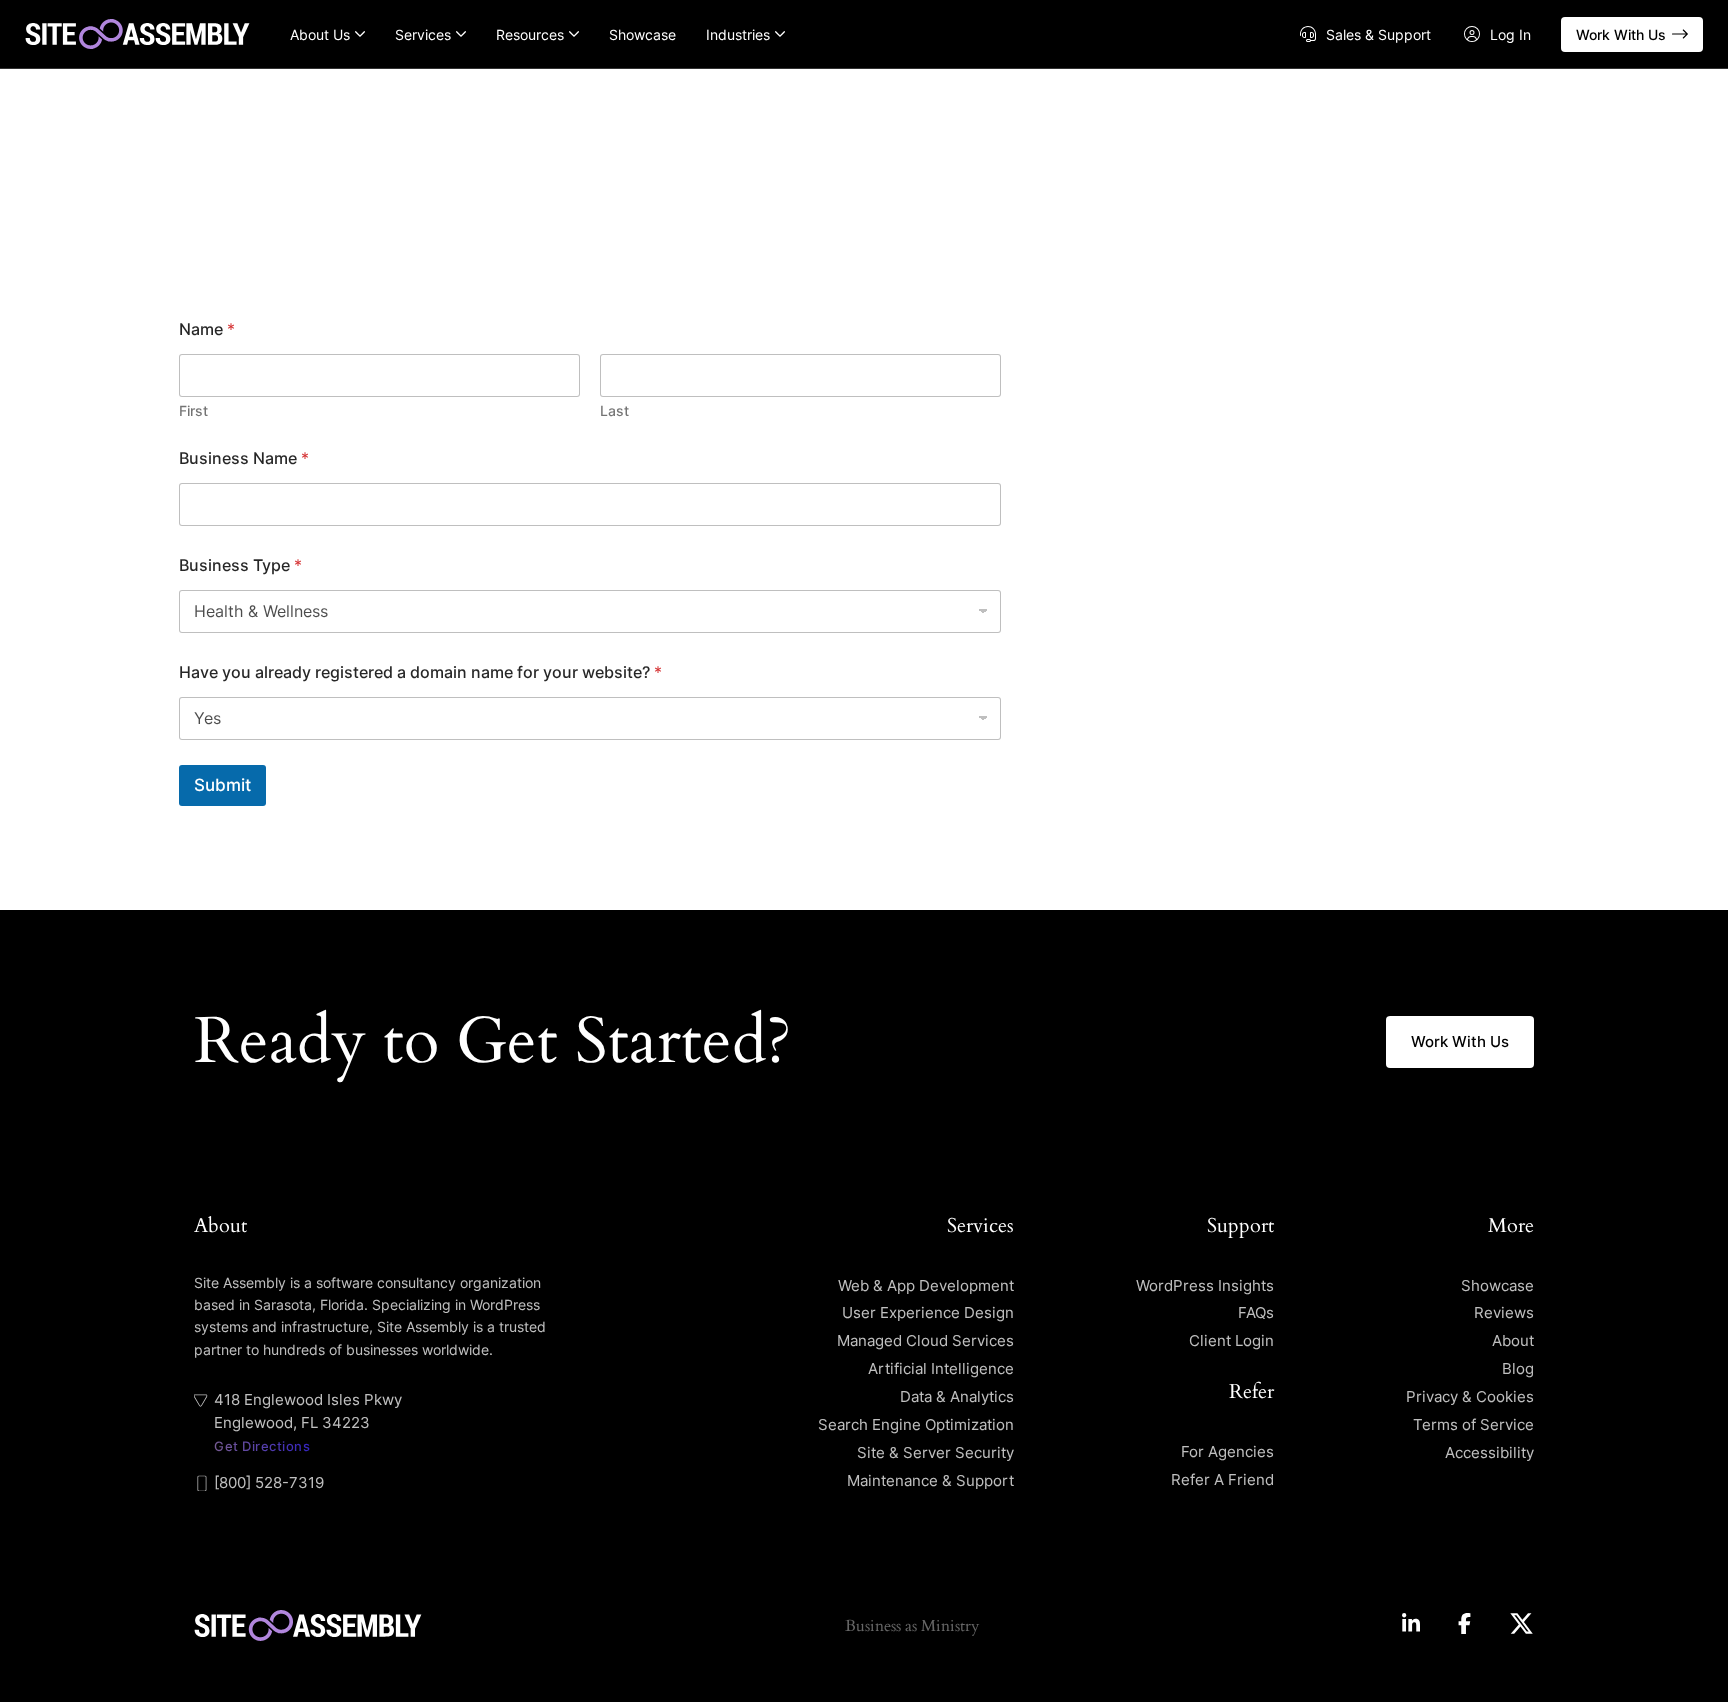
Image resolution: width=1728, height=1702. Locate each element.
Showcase (642, 34)
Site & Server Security (935, 1452)
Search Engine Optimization (916, 1424)
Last (614, 410)
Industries (738, 34)
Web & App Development (926, 1285)
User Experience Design (928, 1312)
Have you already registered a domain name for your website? (420, 672)
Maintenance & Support (930, 1480)
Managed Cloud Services (925, 1340)
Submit (222, 785)
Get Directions (262, 1446)
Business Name (244, 458)
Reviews (1504, 1312)
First (193, 410)
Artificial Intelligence (941, 1368)
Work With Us (1621, 34)
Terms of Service (1473, 1424)
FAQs (1256, 1312)
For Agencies (1227, 1451)
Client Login (1231, 1340)
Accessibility (1489, 1452)
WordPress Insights (1205, 1285)
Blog (1518, 1368)
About (1513, 1340)
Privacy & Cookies (1470, 1396)
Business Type (240, 565)
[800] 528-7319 (269, 1482)
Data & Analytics (957, 1396)
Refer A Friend (1222, 1479)
